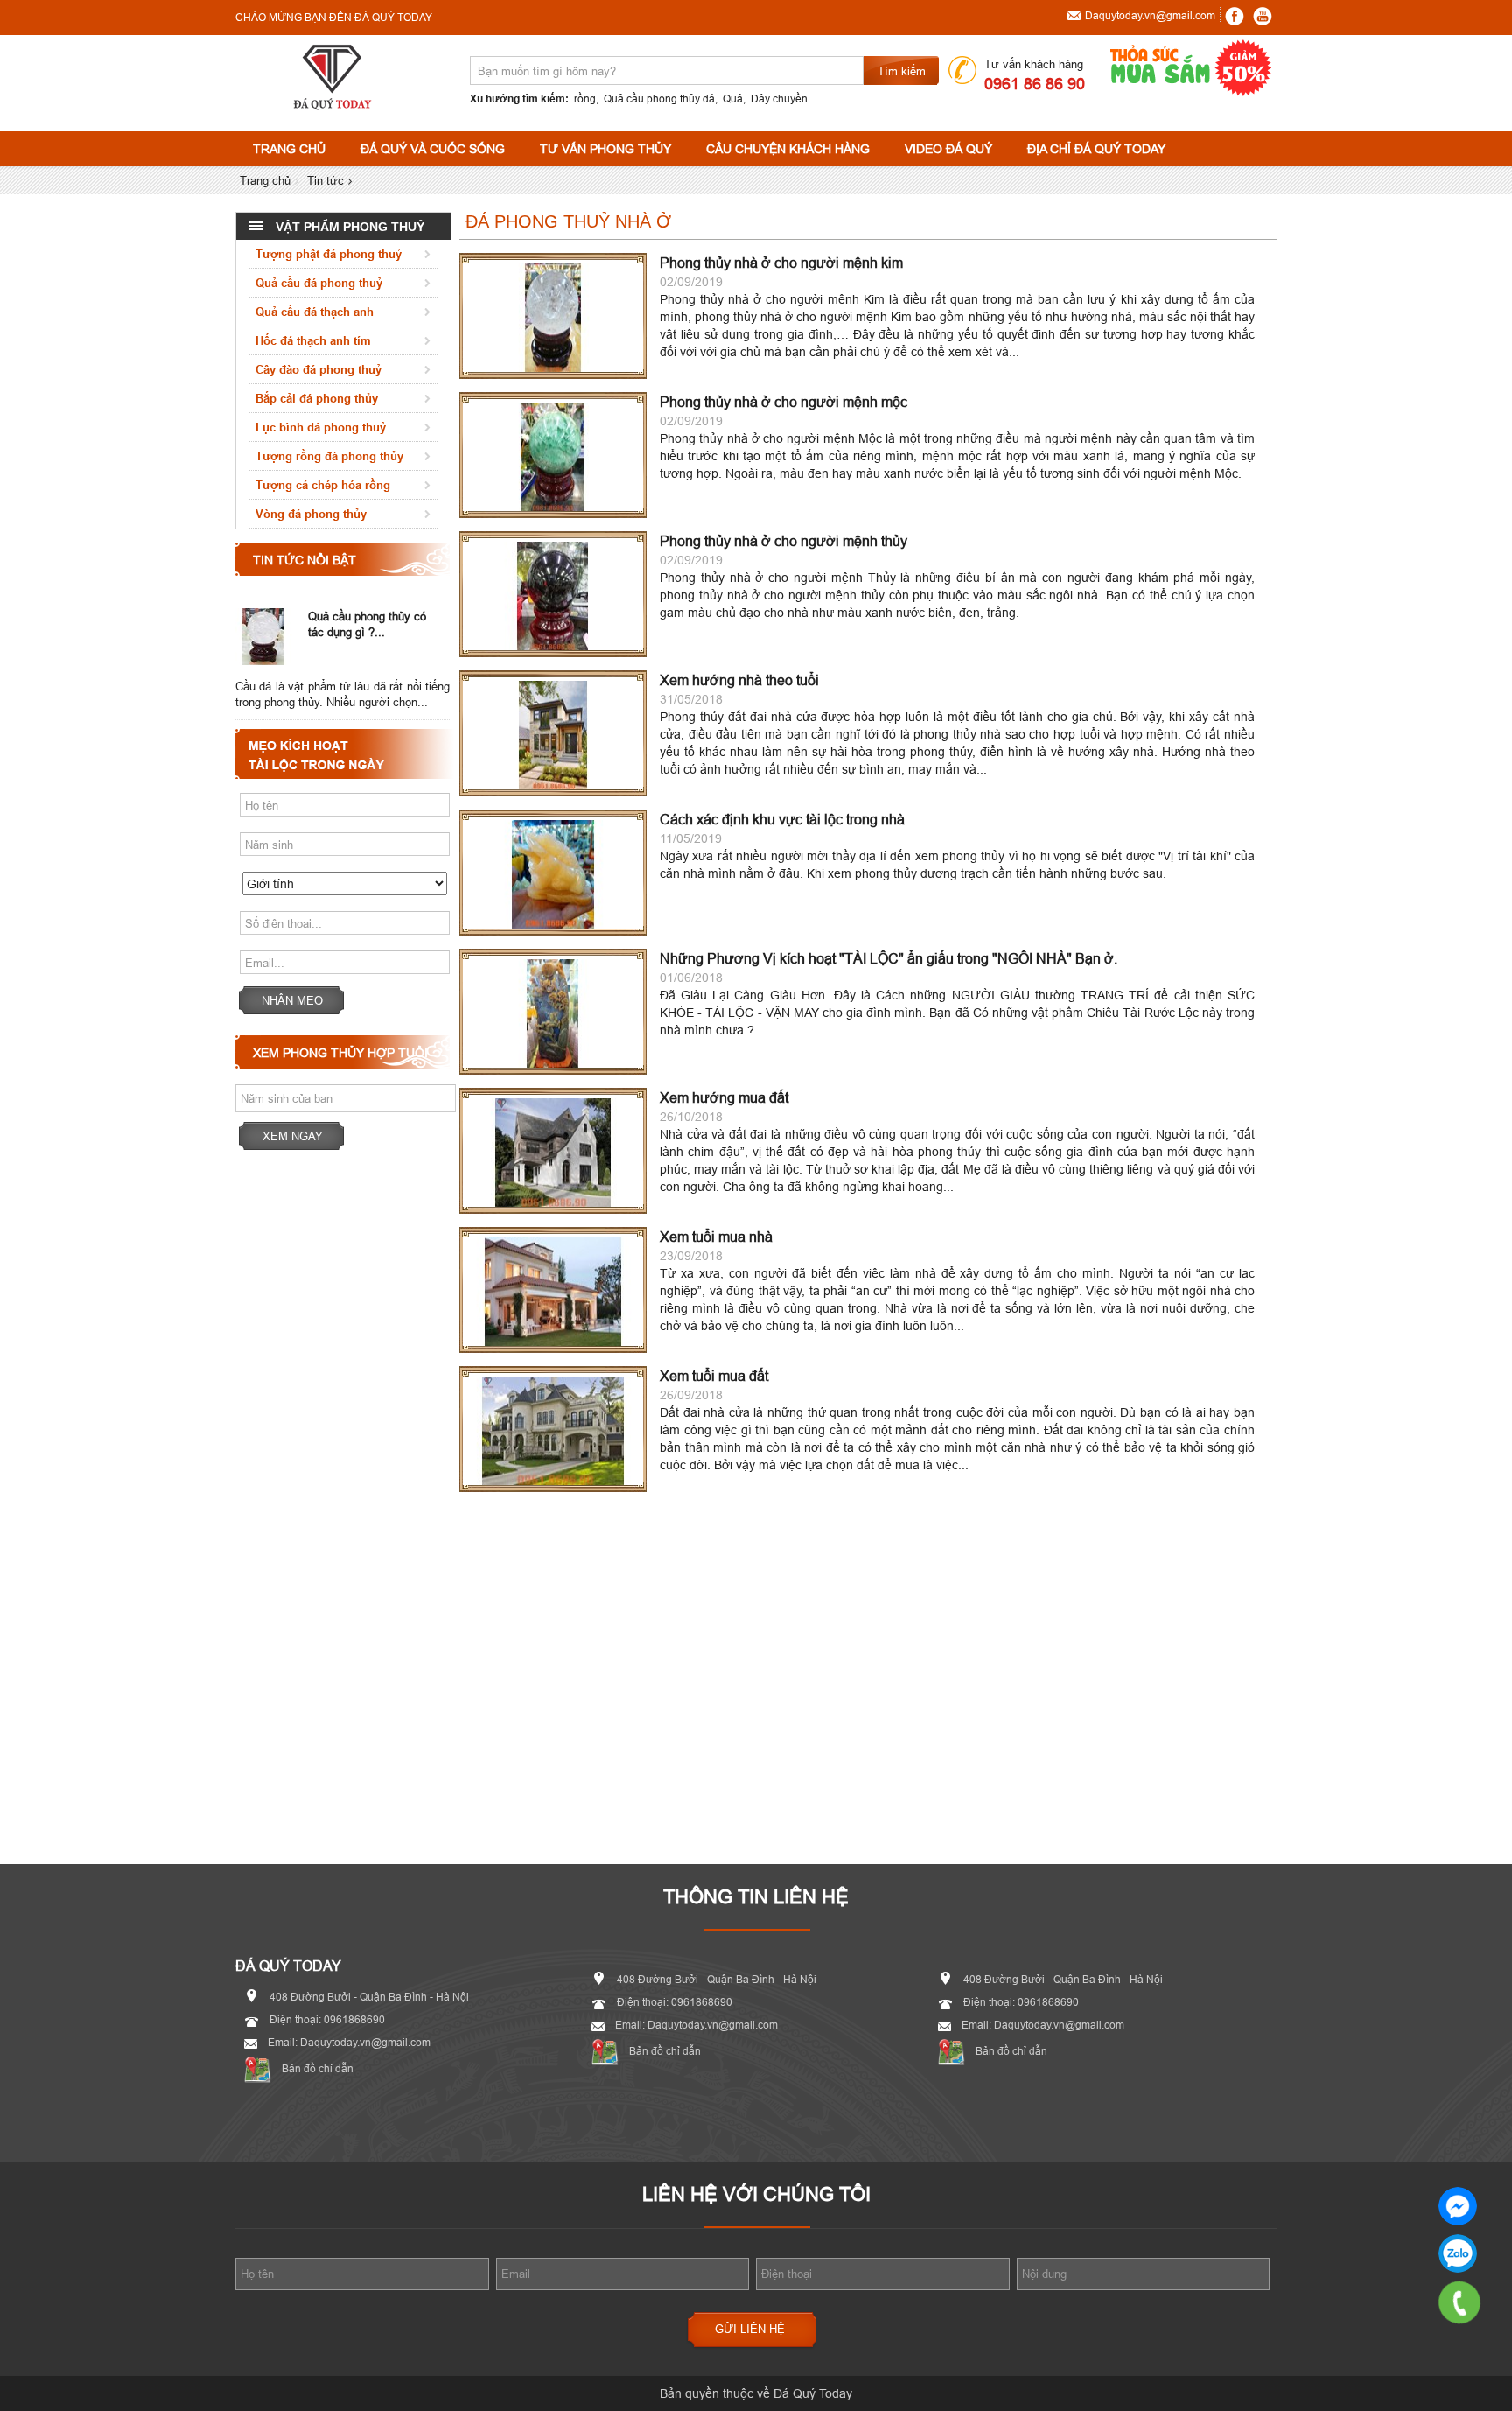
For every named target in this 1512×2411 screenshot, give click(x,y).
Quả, (734, 98)
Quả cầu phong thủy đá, (661, 98)
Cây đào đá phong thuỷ (318, 369)
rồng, (586, 98)
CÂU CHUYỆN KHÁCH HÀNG (788, 149)
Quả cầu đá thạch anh (315, 312)
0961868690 (1458, 2253)
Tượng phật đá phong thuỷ (329, 254)
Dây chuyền (779, 98)
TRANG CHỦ (289, 149)
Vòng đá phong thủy (311, 514)
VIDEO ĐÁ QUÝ (948, 149)
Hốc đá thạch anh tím (313, 340)
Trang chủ (265, 180)
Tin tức (325, 180)
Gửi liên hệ (750, 2329)
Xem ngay (293, 1136)
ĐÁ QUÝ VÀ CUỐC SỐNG (433, 149)
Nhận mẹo (292, 1000)
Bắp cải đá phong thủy (317, 398)
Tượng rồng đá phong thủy (329, 456)
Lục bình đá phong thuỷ (321, 427)
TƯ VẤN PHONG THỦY (605, 149)
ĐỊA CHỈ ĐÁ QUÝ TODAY (1096, 149)
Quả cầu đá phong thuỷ (319, 283)
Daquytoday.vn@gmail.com (1150, 15)
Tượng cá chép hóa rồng (323, 485)
